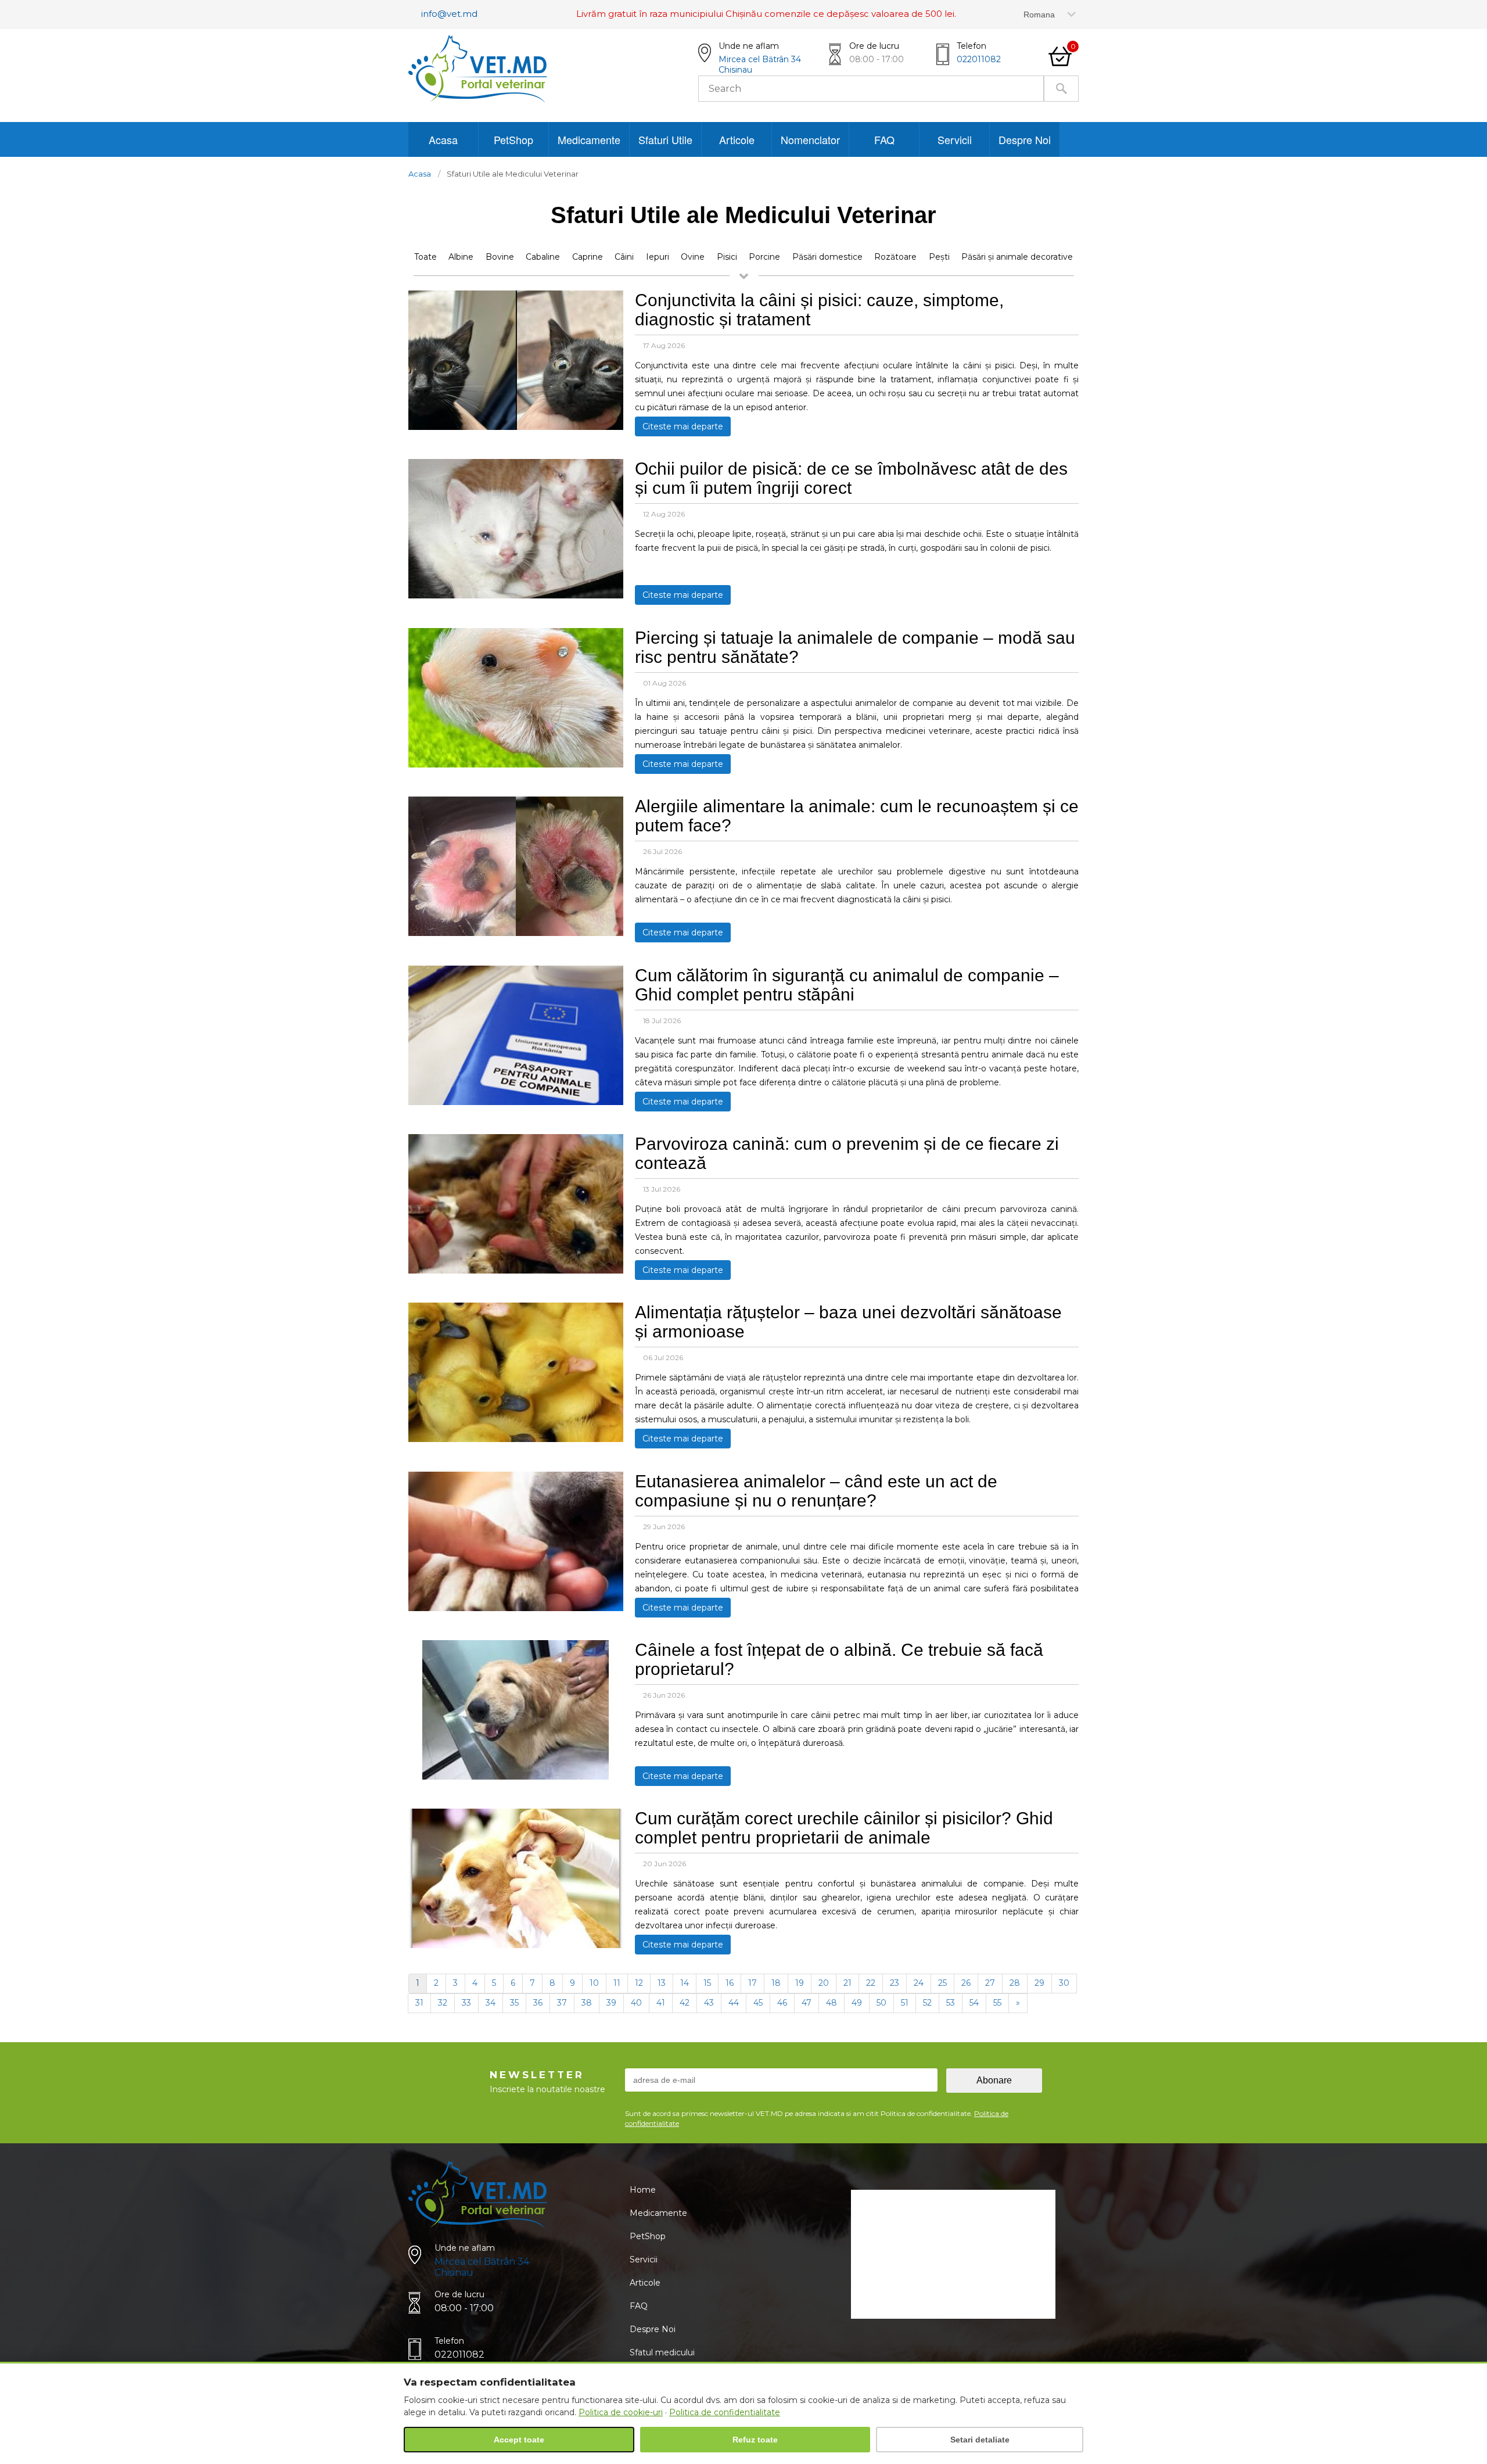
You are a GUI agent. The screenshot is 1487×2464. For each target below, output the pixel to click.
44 (734, 2003)
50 (881, 2003)
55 (997, 2003)
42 (685, 2003)
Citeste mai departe (683, 426)
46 (782, 2003)
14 (685, 1983)
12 (639, 1983)
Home (643, 2190)
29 (1039, 1983)
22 (871, 1983)
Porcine (764, 257)
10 (594, 1983)
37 (562, 2003)
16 (730, 1983)
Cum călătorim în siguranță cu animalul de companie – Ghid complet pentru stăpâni (847, 985)
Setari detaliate (980, 2440)
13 (662, 1983)
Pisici (727, 257)
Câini (624, 257)
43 (709, 2003)
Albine (461, 257)
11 (617, 1983)
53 (951, 2003)
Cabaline (543, 257)
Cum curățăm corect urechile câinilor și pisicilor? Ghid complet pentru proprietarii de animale (844, 1828)
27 (990, 1983)
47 (807, 2003)
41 (661, 2003)
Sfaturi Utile (665, 139)
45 (758, 2003)
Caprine (588, 257)
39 (611, 2003)
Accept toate (519, 2440)
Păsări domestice (827, 257)
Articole (737, 139)
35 (514, 2003)
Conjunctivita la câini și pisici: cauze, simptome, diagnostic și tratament (819, 310)
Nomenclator (810, 139)
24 (919, 1983)
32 (443, 2003)
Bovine (500, 257)
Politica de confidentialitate (725, 2412)
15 (707, 1983)
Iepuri (658, 257)
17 (753, 1983)
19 (800, 1983)
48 (832, 2003)
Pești (939, 257)
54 (974, 2003)
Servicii (955, 139)
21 (847, 1983)
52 (927, 2003)
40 (636, 2003)
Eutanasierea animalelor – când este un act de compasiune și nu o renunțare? (816, 1491)
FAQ (884, 139)
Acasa (443, 139)
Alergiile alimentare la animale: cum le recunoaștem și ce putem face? (857, 816)
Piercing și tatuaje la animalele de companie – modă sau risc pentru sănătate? (855, 647)
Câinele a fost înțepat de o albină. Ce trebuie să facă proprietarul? (839, 1659)
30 (1064, 1983)
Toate (425, 257)
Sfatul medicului (662, 2352)
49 (857, 2003)
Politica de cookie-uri (621, 2412)
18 (776, 1983)
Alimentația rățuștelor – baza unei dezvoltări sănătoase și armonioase (848, 1322)
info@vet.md (449, 14)
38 (587, 2003)
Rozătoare (895, 257)
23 (895, 1983)
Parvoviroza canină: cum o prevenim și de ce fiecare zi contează (847, 1153)
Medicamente (589, 139)
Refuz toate (755, 2440)
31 (419, 2003)
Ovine (693, 257)
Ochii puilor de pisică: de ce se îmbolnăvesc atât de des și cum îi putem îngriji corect (851, 478)
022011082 (979, 59)
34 (491, 2003)
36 (538, 2003)
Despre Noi (1025, 139)
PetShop (513, 139)
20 (824, 1983)
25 (942, 1983)
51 (905, 2003)
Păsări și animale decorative (1017, 257)
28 (1015, 1983)
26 (966, 1983)
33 (466, 2003)
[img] (516, 427)
